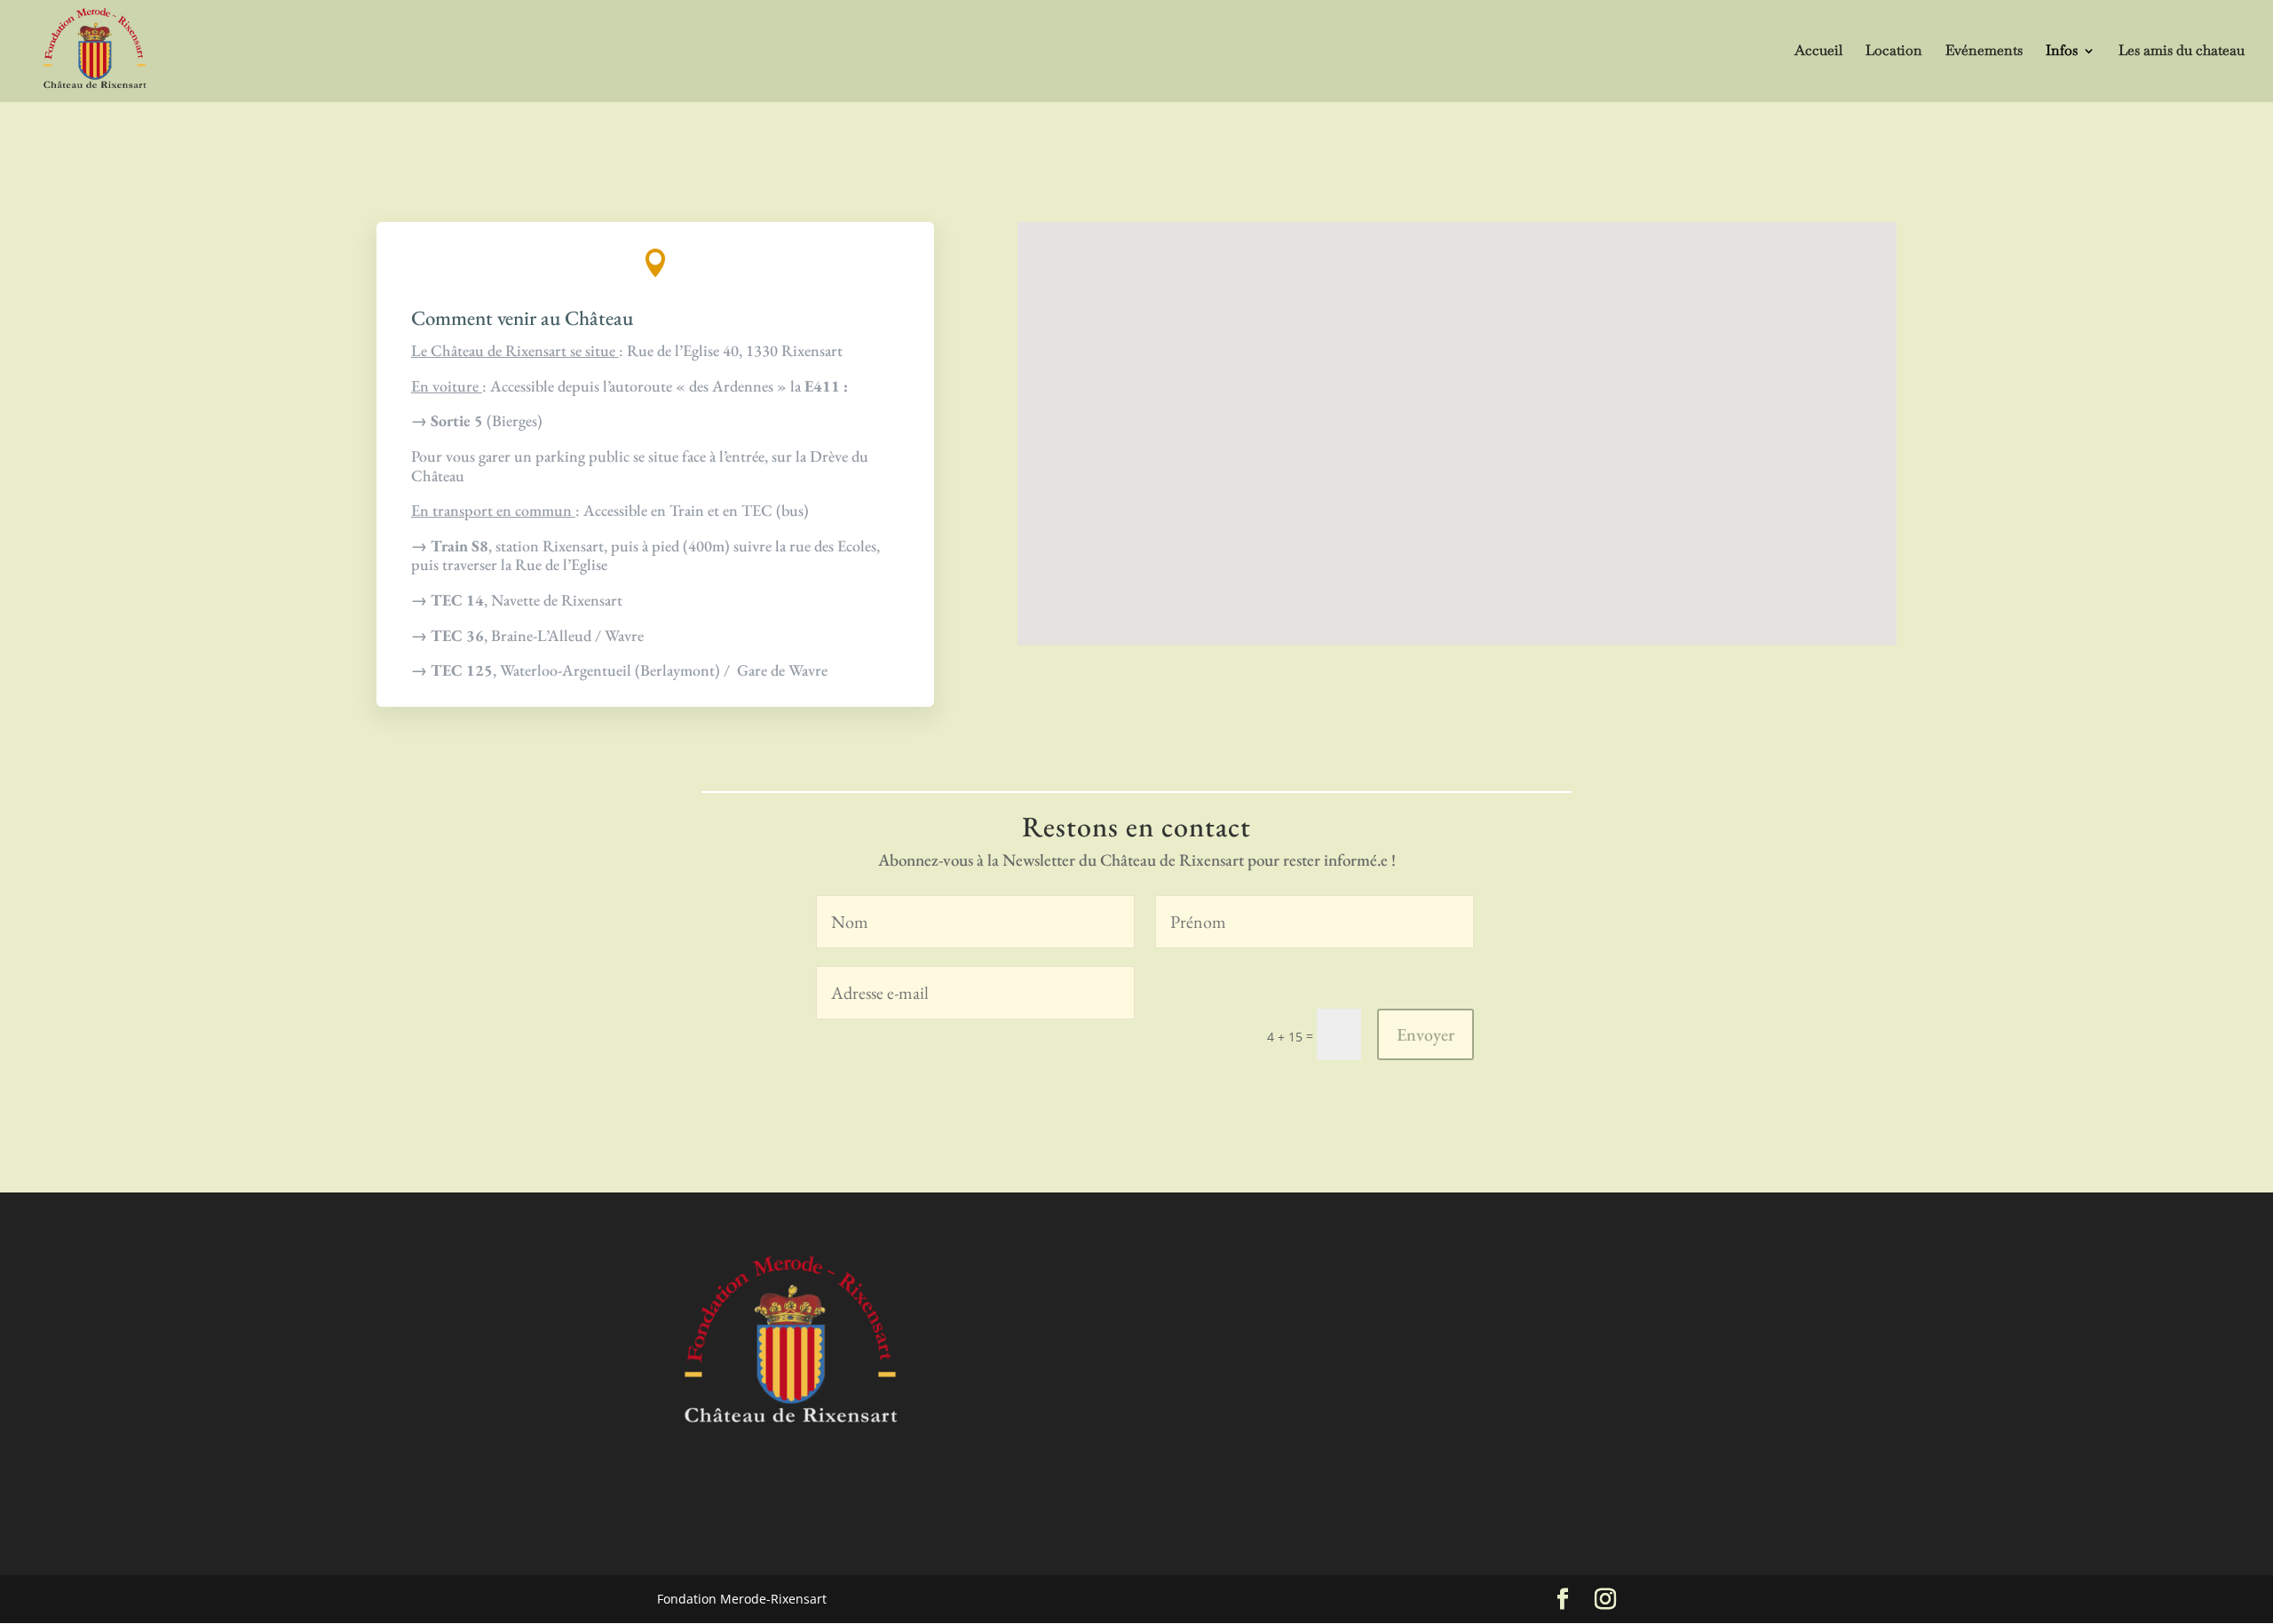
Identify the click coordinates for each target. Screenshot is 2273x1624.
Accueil (1818, 52)
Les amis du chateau (2182, 52)
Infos (2062, 52)
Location (1894, 52)
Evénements (1984, 52)
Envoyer (1426, 1034)
